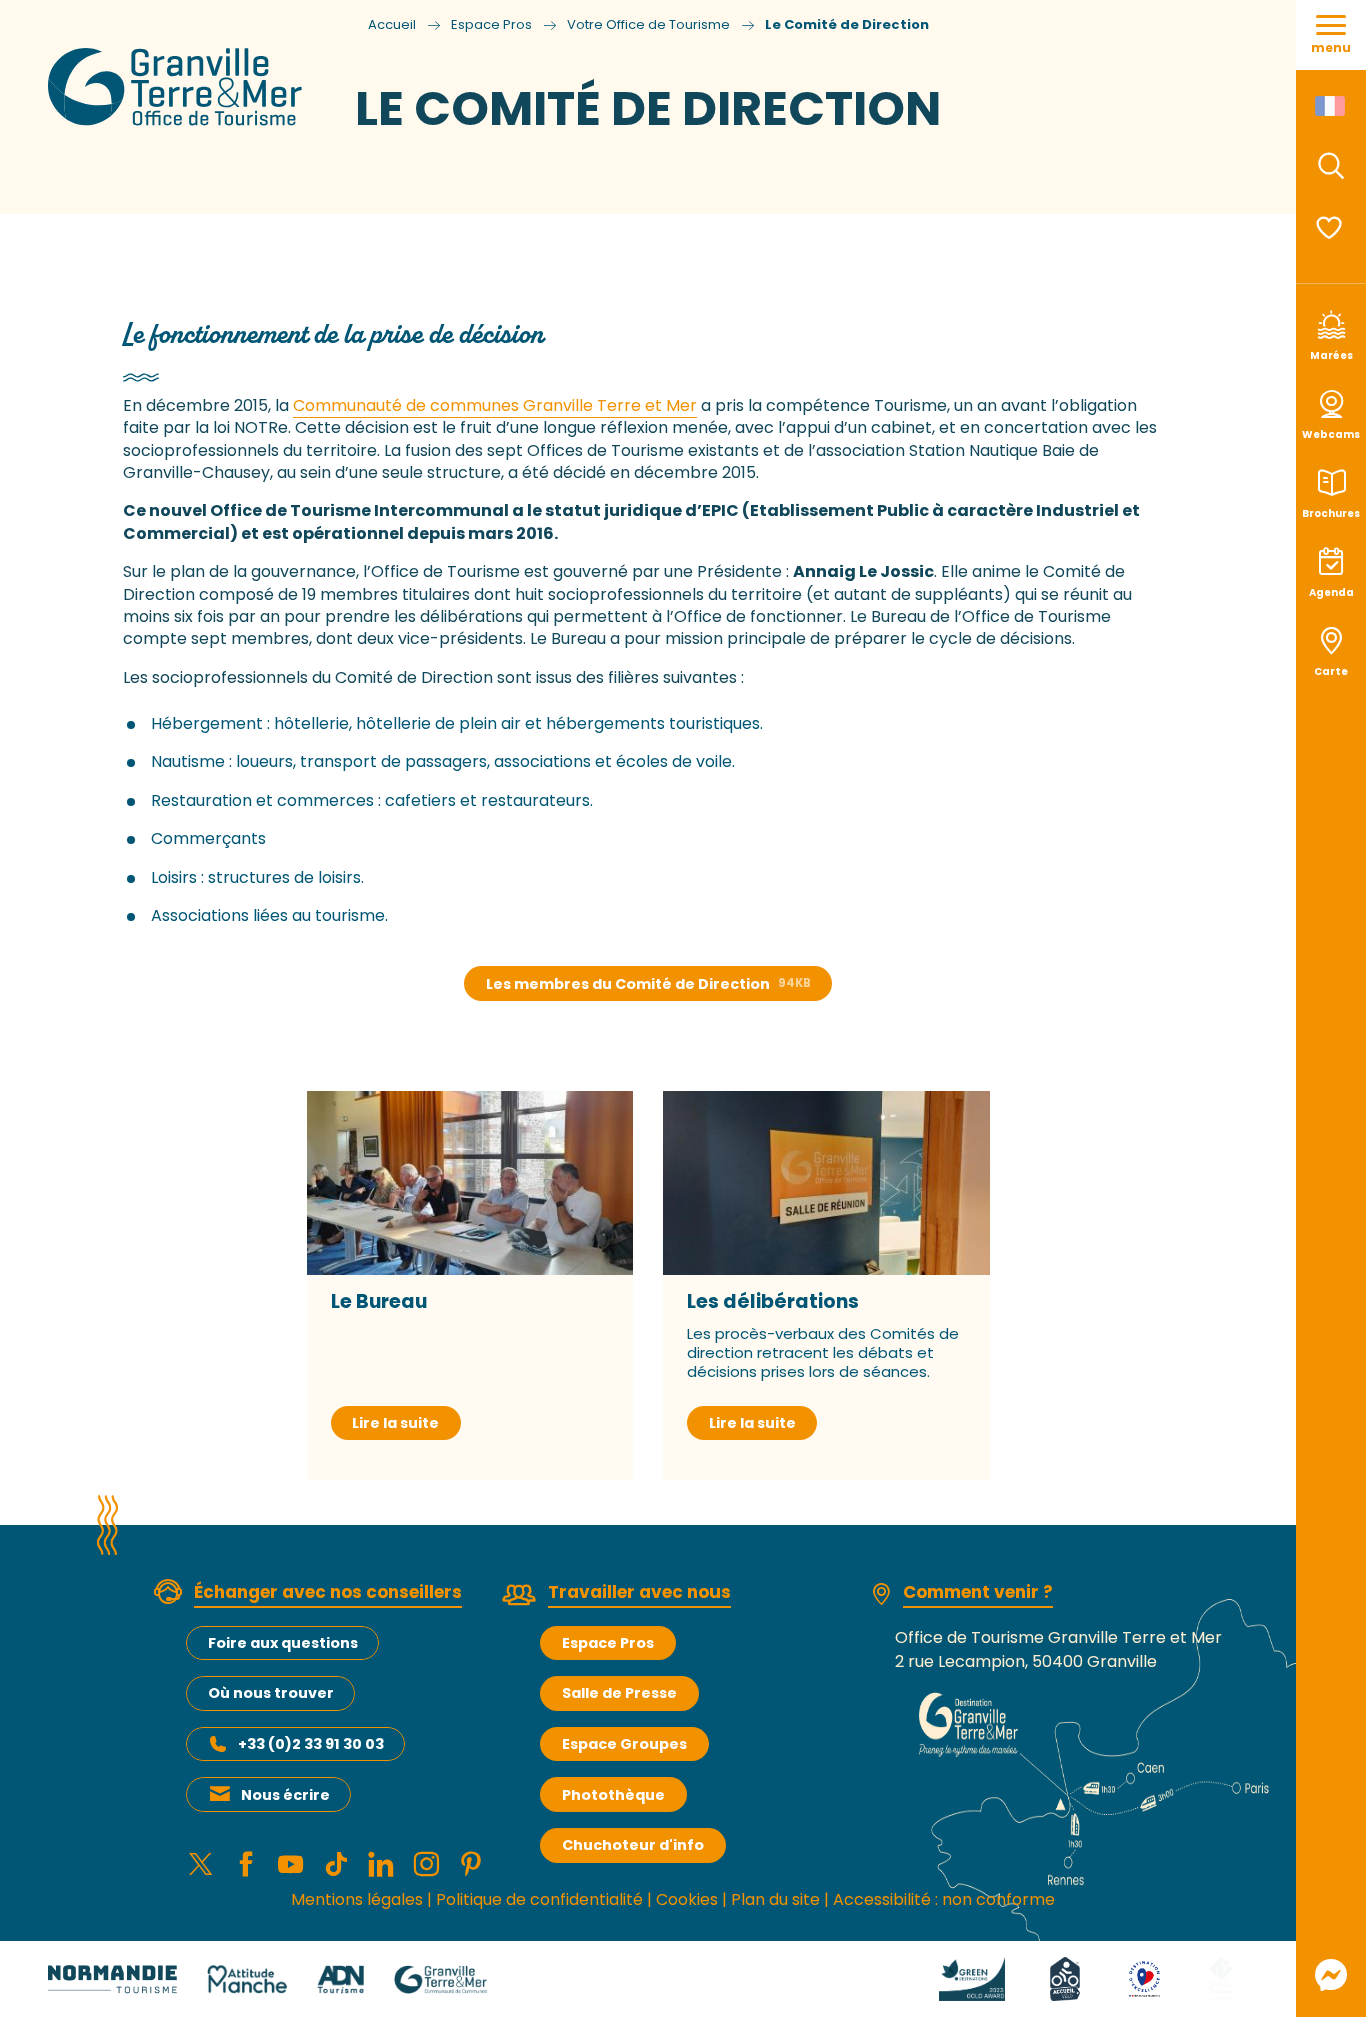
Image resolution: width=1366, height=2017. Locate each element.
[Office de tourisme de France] (1221, 1978)
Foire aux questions (283, 1643)
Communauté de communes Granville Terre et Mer (495, 405)
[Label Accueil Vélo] (1065, 1978)
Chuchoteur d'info (633, 1845)
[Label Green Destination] (972, 1978)
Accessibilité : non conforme (944, 1899)
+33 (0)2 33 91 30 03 (311, 1744)
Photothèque (613, 1795)
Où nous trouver (271, 1693)
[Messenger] (1331, 1975)
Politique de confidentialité (539, 1899)
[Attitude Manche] (247, 1978)
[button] (1331, 166)
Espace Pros (608, 1643)
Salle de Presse (619, 1693)
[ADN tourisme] (340, 1978)
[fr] (1331, 106)
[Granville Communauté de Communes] (440, 1978)
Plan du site (775, 1899)
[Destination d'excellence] (1144, 1978)
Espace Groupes (624, 1744)
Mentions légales (357, 1899)
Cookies (687, 1899)
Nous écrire (285, 1795)
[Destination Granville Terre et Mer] (178, 87)
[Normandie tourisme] (112, 1978)
